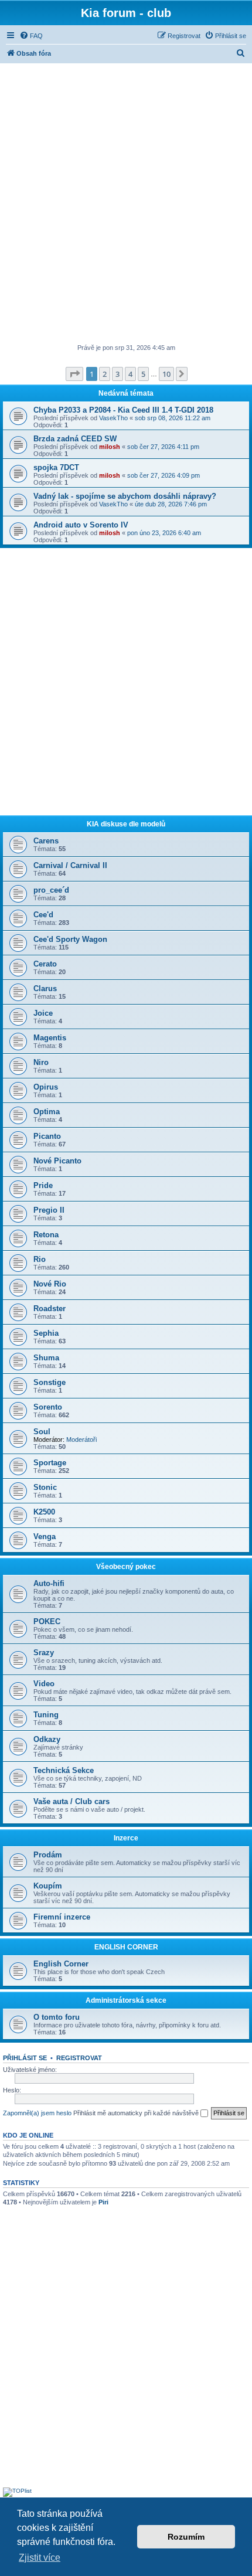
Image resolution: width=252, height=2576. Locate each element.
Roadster (50, 1309)
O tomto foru (57, 2017)
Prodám (48, 1855)
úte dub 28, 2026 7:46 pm (171, 504)
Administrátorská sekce (126, 2000)
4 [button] (130, 374)
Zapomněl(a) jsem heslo (37, 2113)
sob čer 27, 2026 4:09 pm (164, 475)
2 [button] (105, 374)
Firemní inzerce (62, 1917)
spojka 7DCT (56, 467)
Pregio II (49, 1210)
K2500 (44, 1512)
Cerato (45, 964)
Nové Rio (50, 1284)
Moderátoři (81, 1440)
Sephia (46, 1333)
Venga (45, 1537)
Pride (43, 1185)
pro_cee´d (51, 890)
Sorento (48, 1407)
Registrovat (79, 2058)
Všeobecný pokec (126, 1567)
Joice (43, 1013)
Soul (42, 1432)
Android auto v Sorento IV (81, 525)
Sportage (50, 1463)
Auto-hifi (49, 1583)
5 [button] (143, 374)
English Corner (61, 1964)
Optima (47, 1112)
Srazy (44, 1653)
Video (44, 1684)
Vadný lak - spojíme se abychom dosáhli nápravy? (125, 496)
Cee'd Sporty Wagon (70, 939)
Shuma (46, 1358)
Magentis (50, 1038)
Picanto (47, 1136)
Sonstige (50, 1382)
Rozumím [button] (186, 2537)
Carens (46, 841)
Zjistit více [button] (40, 2558)
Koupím (48, 1886)
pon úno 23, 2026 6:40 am (164, 533)
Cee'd (43, 915)
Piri (103, 2202)
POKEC (47, 1622)
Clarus (45, 988)
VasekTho (113, 418)
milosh (110, 447)
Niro (41, 1062)
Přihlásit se (25, 2058)
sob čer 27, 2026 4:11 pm (163, 447)
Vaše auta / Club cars (71, 1801)
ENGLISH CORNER (126, 1947)
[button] (74, 374)
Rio (40, 1259)
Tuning (46, 1715)
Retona (46, 1235)
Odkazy (47, 1739)
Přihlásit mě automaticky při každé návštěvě (137, 2113)
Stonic (45, 1487)
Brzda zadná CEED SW (75, 439)
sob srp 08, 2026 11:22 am (173, 418)
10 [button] (166, 374)
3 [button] (118, 374)
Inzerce (126, 1838)
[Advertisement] (126, 205)
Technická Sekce (64, 1770)
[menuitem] (31, 36)
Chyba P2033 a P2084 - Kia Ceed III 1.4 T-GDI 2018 (123, 410)
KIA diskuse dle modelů (126, 824)
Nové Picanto (57, 1161)
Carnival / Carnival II (70, 865)
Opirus (46, 1087)
